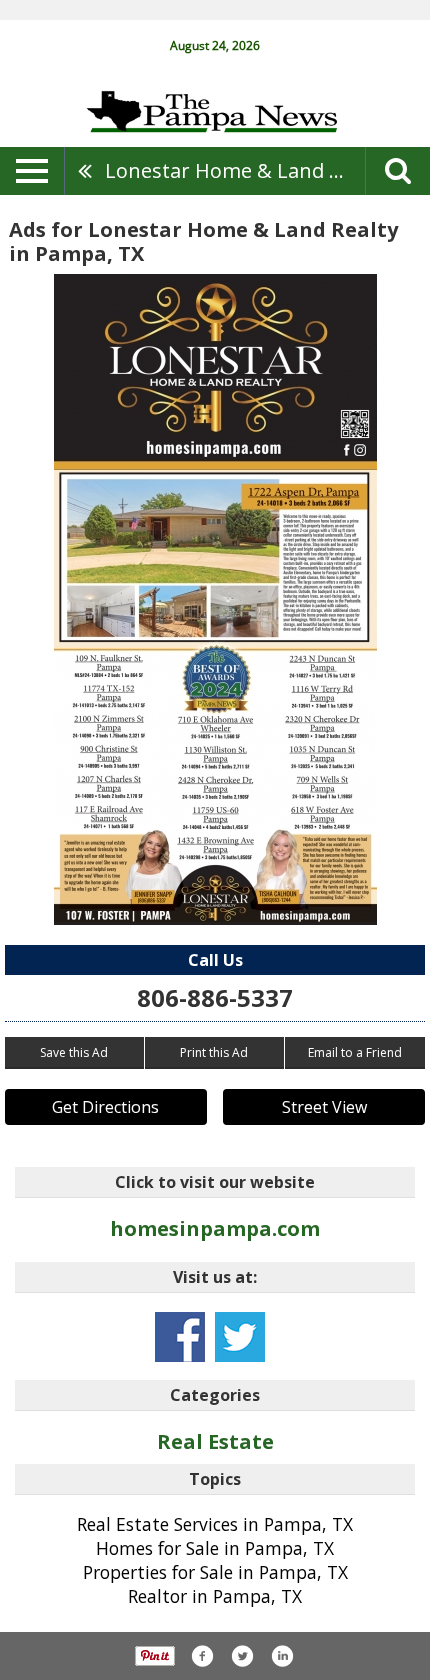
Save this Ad (74, 1052)
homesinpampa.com (215, 1228)
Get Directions (105, 1107)
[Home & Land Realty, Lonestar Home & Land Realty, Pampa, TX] (215, 599)
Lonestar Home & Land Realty (235, 170)
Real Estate (215, 1441)
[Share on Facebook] (202, 1656)
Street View (324, 1107)
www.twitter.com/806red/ (240, 1337)
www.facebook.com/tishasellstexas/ (180, 1337)
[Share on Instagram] (282, 1656)
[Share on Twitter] (242, 1656)
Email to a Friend (355, 1052)
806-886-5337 (215, 997)
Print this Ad (214, 1052)
